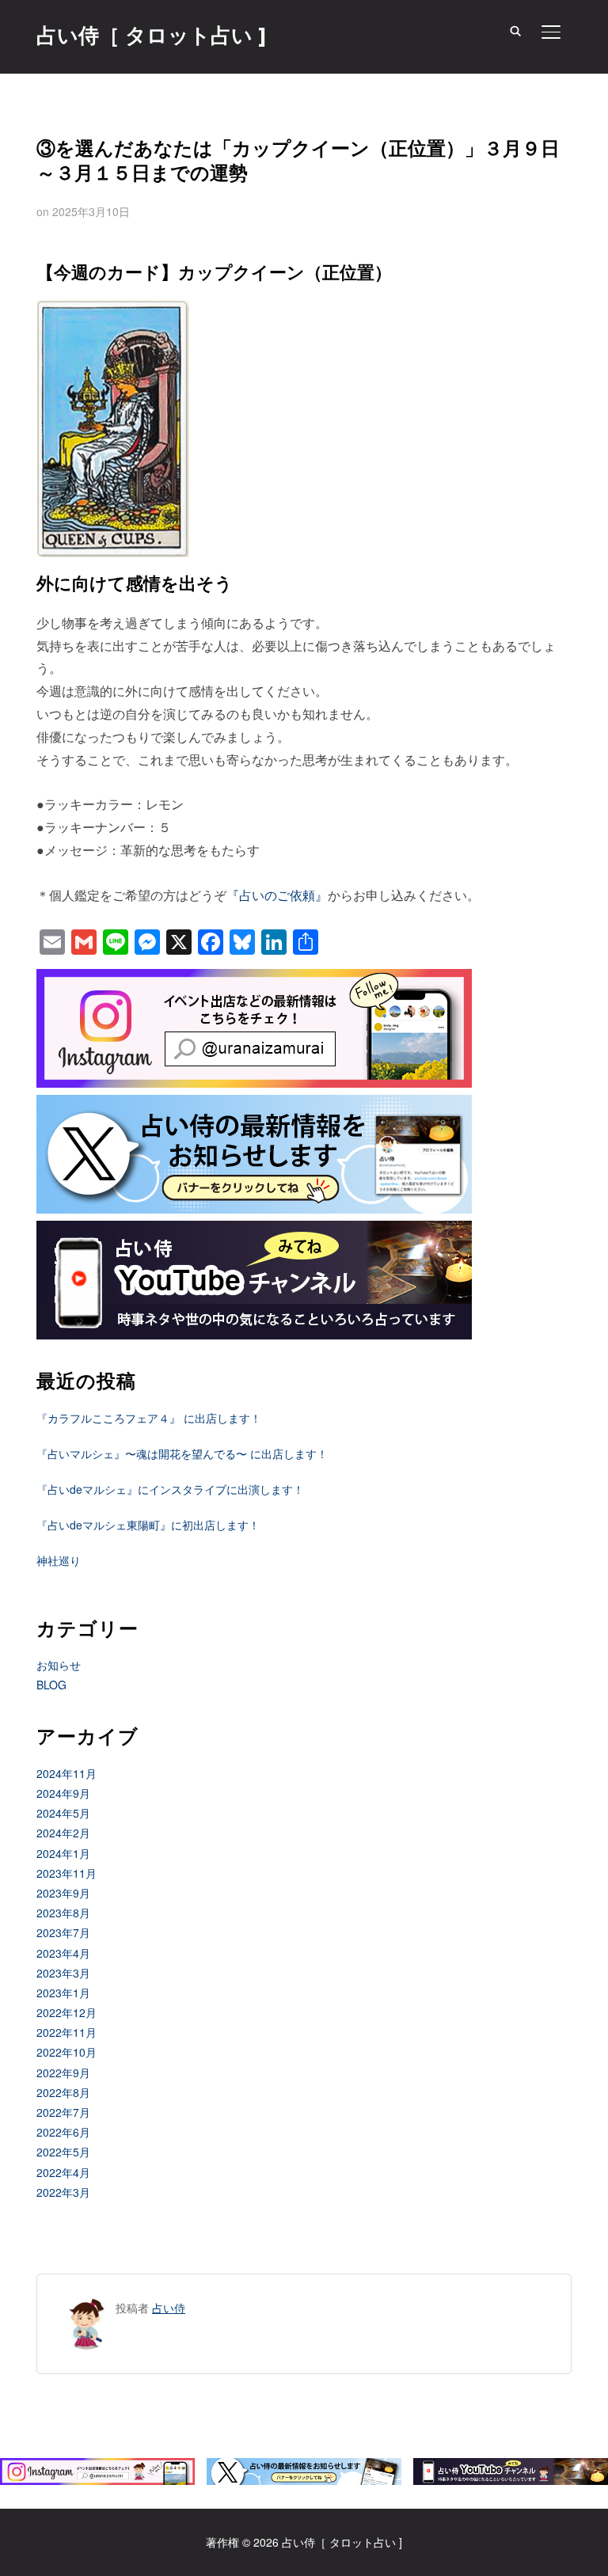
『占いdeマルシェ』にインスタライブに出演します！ (170, 1489)
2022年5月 (63, 2152)
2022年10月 (66, 2052)
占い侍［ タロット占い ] (151, 36)
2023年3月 (63, 1973)
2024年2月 (63, 1833)
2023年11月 (66, 1873)
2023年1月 (63, 1993)
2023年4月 (63, 1953)
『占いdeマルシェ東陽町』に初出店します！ (148, 1525)
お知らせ (59, 1665)
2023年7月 (63, 1932)
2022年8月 (63, 2092)
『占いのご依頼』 (277, 895)
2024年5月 (63, 1813)
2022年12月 (66, 2012)
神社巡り (59, 1560)
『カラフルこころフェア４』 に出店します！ (149, 1418)
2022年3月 (63, 2192)
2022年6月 (63, 2132)
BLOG (51, 1685)
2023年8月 (63, 1913)
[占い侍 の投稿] (87, 2308)
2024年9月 (63, 1793)
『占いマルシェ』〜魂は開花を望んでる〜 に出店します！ (182, 1453)
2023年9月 (63, 1893)
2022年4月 (63, 2172)
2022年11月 (66, 2032)
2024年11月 (66, 1773)
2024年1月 (63, 1853)
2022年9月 (63, 2073)
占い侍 (169, 2308)
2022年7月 (63, 2112)
